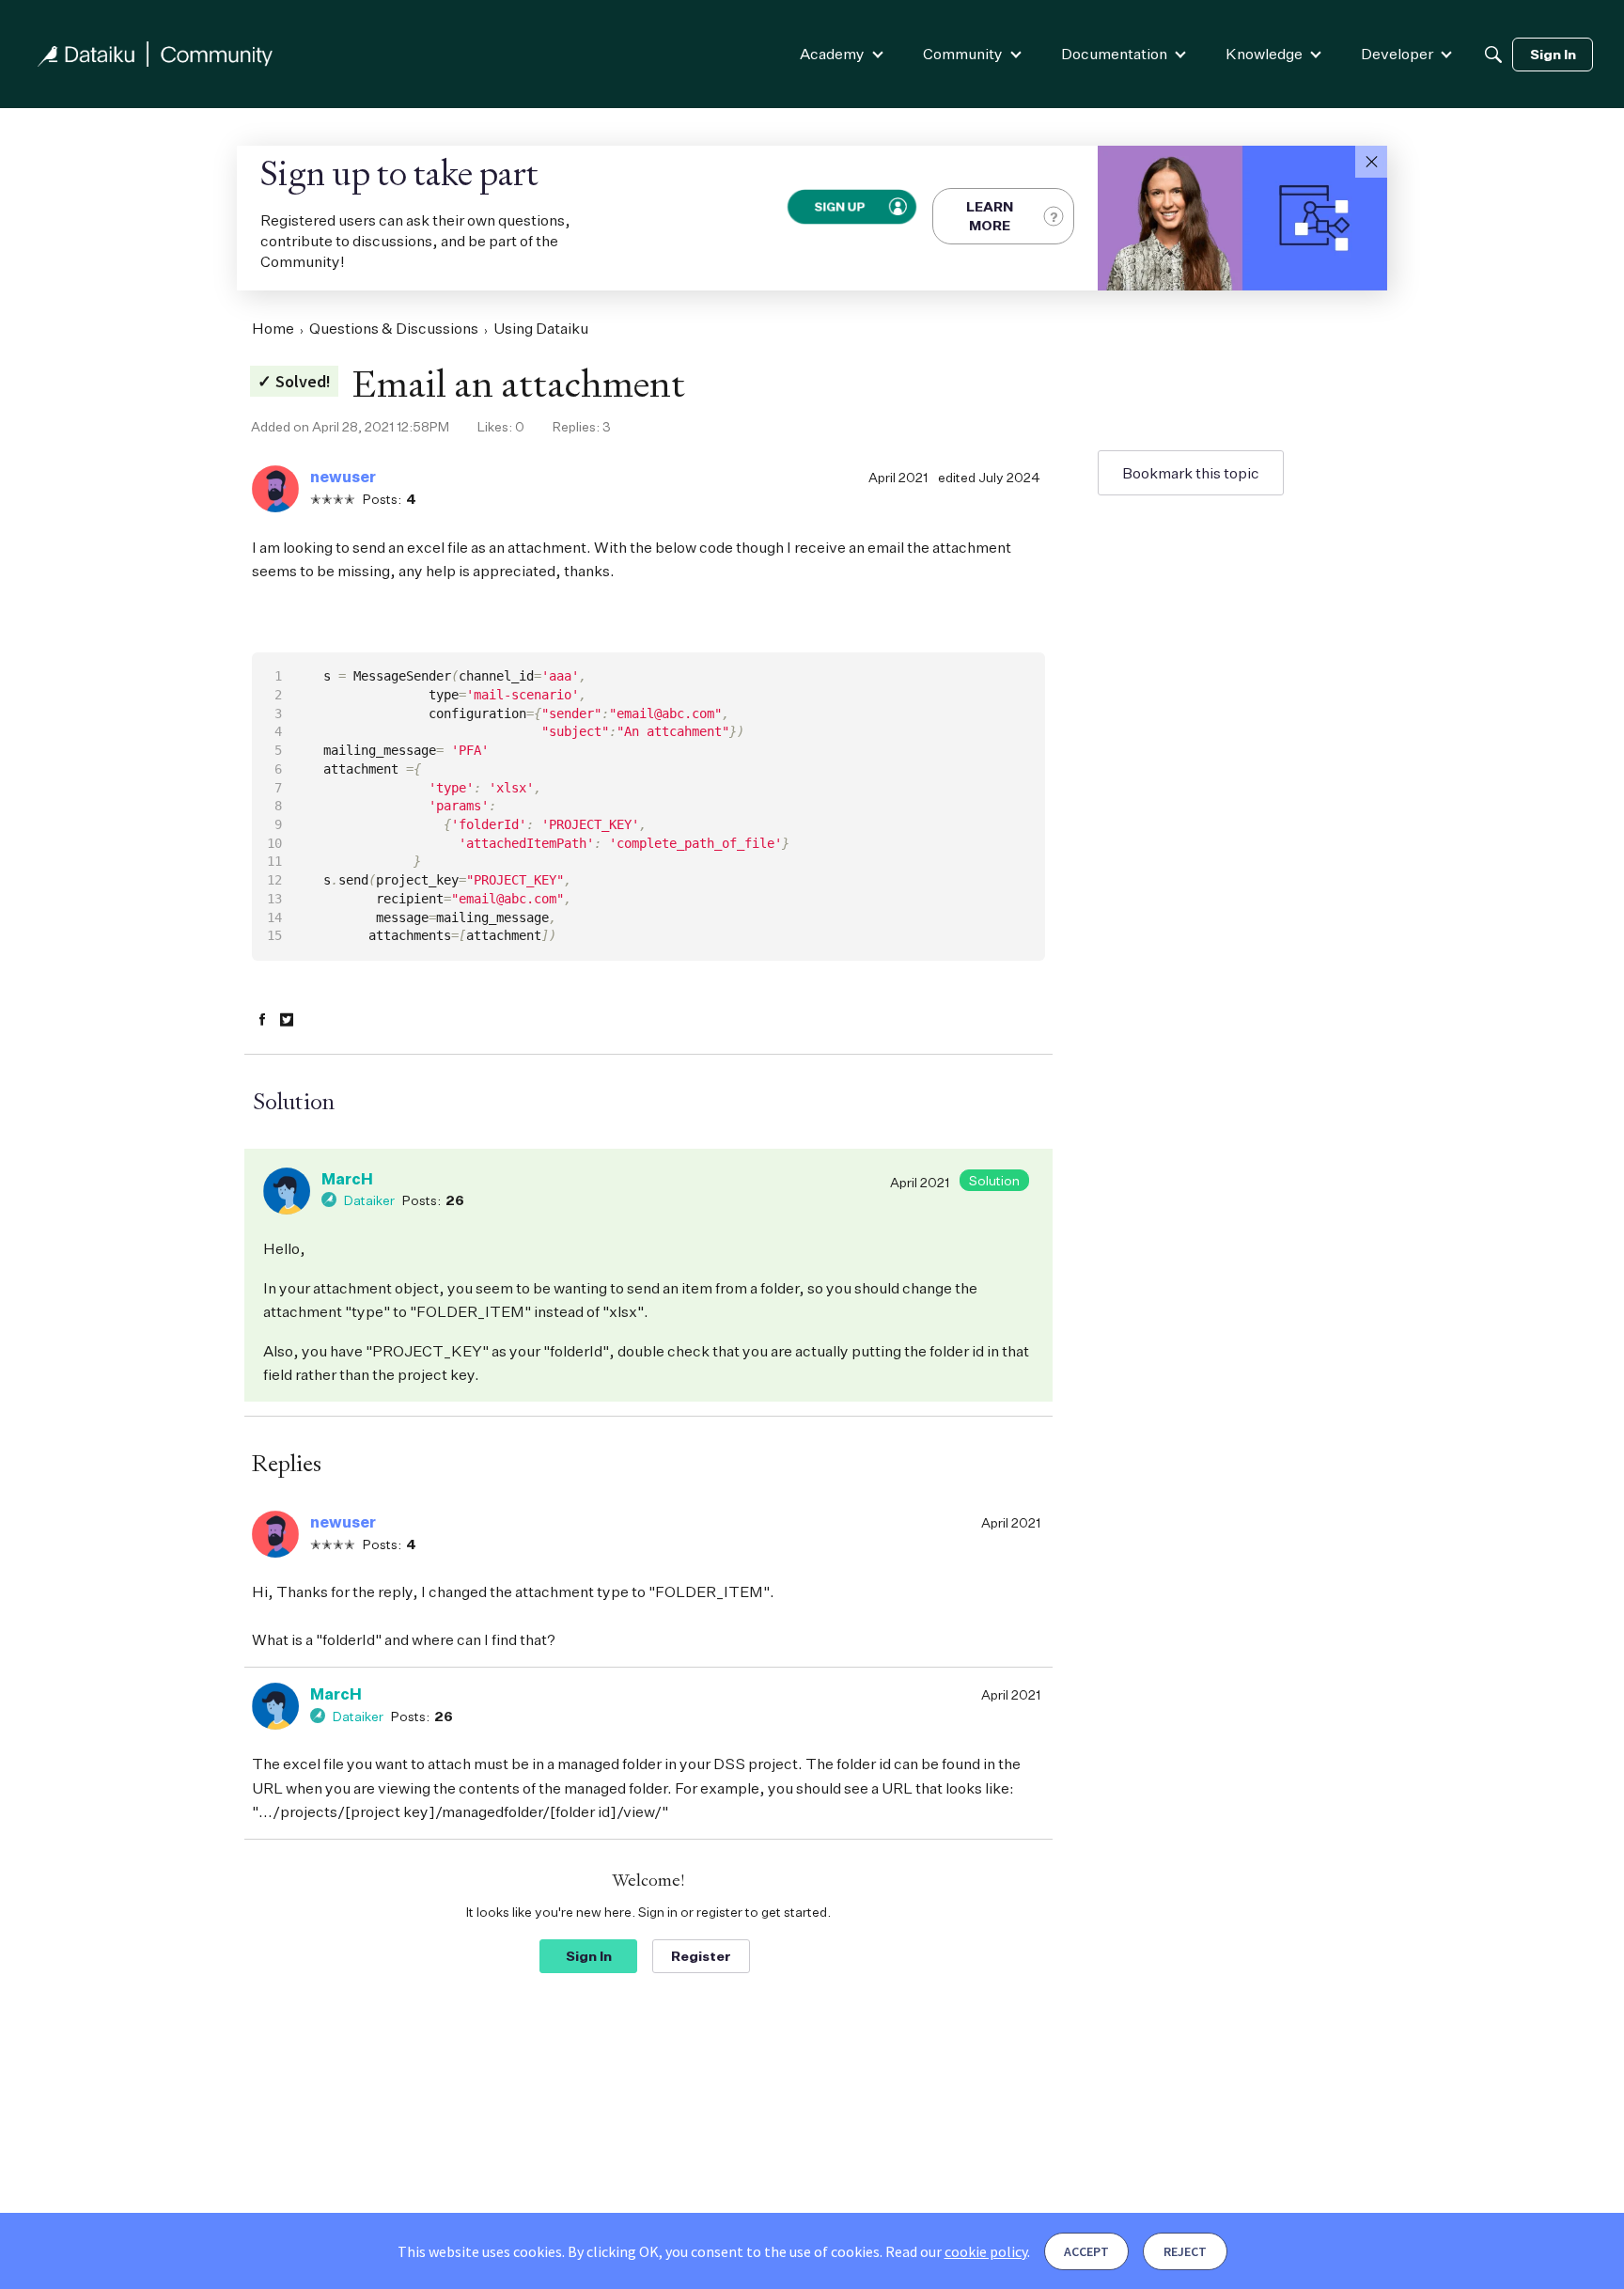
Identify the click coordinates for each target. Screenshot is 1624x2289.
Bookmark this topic (1191, 473)
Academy (832, 54)
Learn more (990, 216)
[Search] (1493, 55)
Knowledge (1264, 54)
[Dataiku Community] (155, 54)
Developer (1397, 54)
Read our (956, 2251)
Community (963, 54)
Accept (1086, 2251)
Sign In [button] (589, 1956)
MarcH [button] (347, 1179)
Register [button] (701, 1956)
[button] (1371, 162)
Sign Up (839, 206)
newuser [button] (343, 477)
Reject (1185, 2251)
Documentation (1114, 54)
